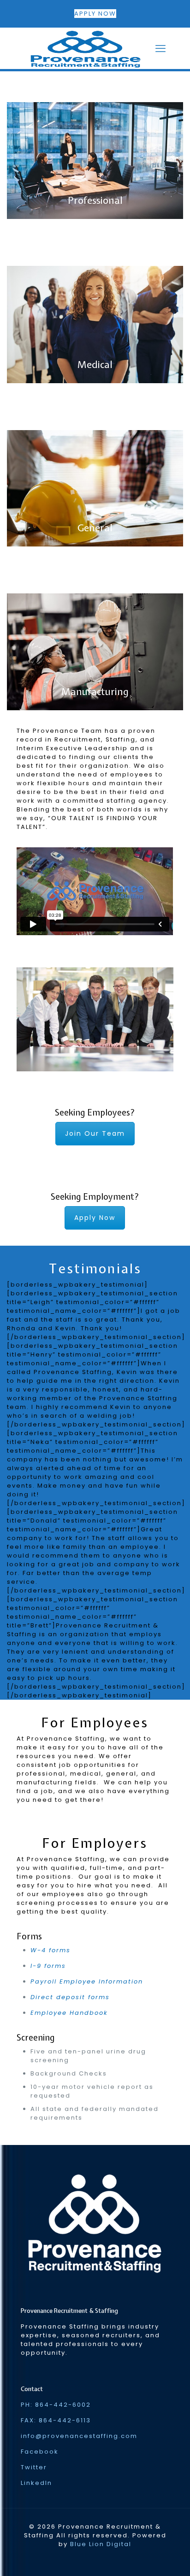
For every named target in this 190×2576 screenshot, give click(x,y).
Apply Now (95, 1218)
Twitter (34, 2467)
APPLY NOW (95, 14)
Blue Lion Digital (101, 2544)
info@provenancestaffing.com (79, 2436)
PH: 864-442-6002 (56, 2405)
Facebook (40, 2452)
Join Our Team (95, 1133)
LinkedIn (36, 2483)
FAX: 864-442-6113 (56, 2420)
